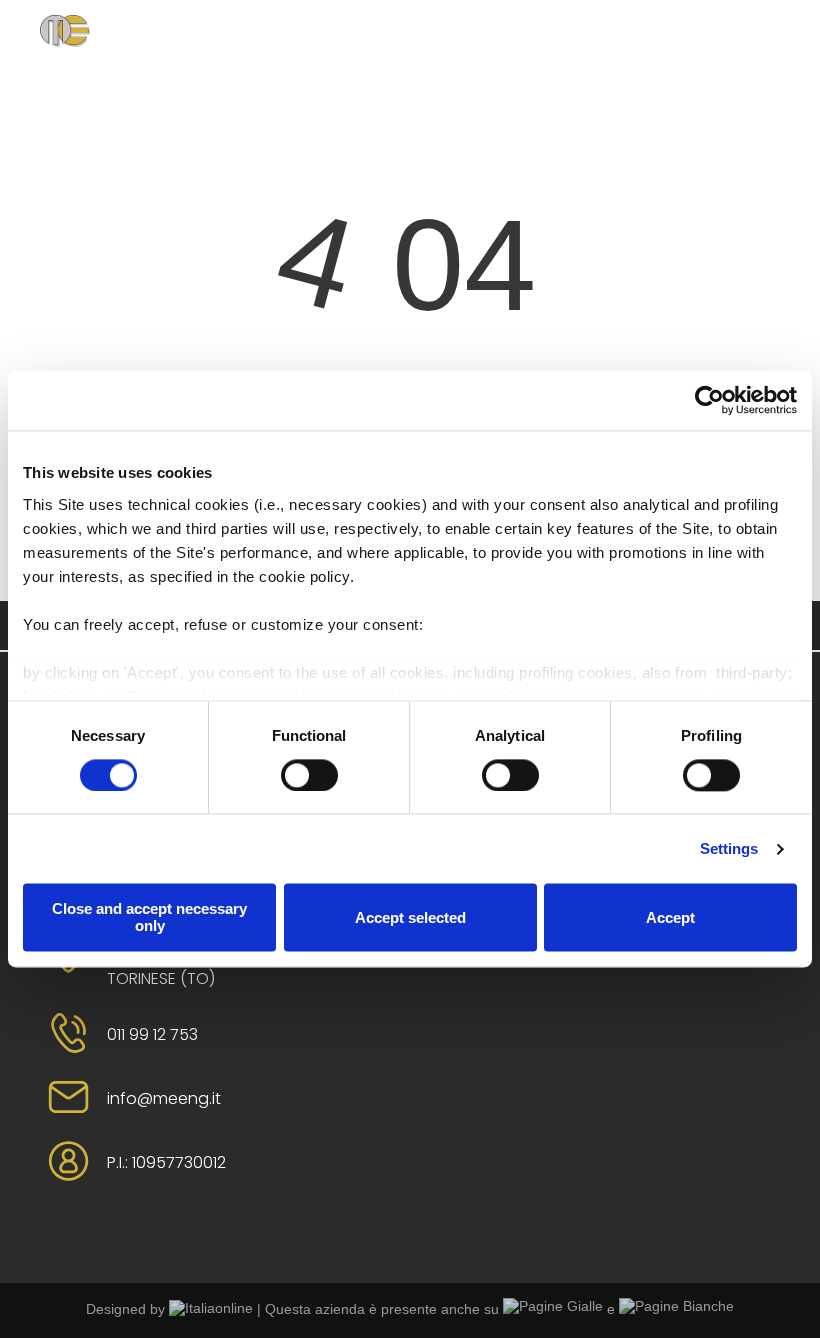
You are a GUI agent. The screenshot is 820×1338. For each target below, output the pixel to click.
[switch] (309, 775)
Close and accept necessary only (149, 918)
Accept (670, 917)
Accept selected (410, 917)
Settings (729, 848)
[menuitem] (293, 53)
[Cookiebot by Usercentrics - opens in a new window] (709, 400)
